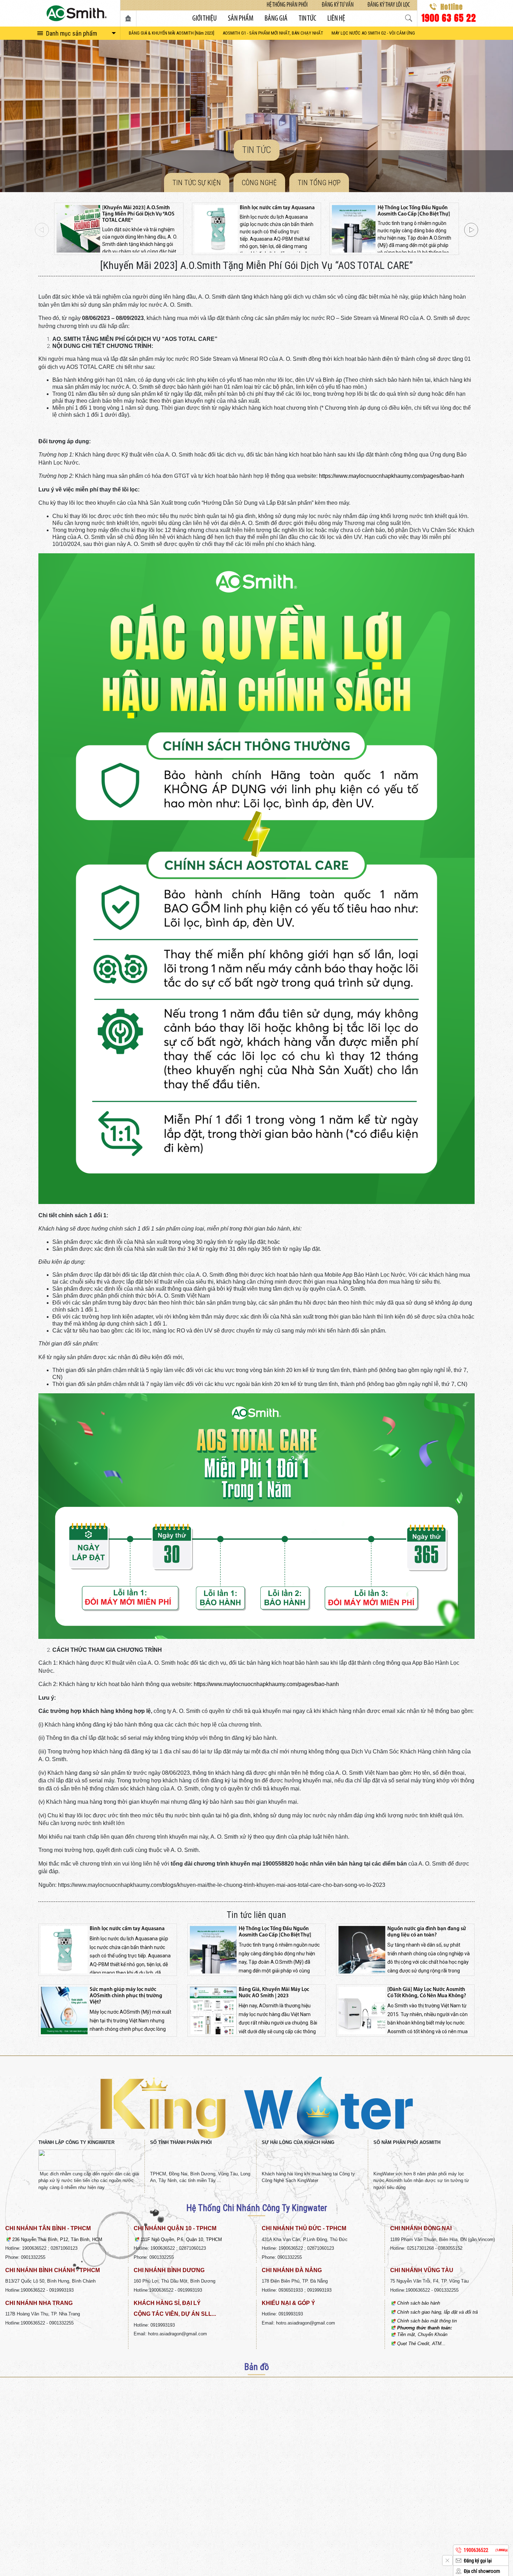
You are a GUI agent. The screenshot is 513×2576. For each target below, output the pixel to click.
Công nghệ (259, 183)
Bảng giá (276, 19)
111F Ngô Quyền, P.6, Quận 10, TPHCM (181, 2239)
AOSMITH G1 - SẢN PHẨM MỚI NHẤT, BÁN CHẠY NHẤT (273, 33)
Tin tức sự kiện (197, 183)
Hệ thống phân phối (287, 5)
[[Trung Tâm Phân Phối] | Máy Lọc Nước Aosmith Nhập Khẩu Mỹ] (77, 13)
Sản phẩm (241, 19)
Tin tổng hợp (319, 183)
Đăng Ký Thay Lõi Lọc (389, 5)
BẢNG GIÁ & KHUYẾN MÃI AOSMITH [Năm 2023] (172, 33)
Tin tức (307, 19)
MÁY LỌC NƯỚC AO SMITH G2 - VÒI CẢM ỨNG (373, 33)
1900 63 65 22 (449, 17)
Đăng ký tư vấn (338, 5)
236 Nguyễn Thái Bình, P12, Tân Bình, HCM (57, 2239)
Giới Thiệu (205, 19)
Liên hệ (336, 19)
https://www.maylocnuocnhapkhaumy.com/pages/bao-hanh (392, 476)
